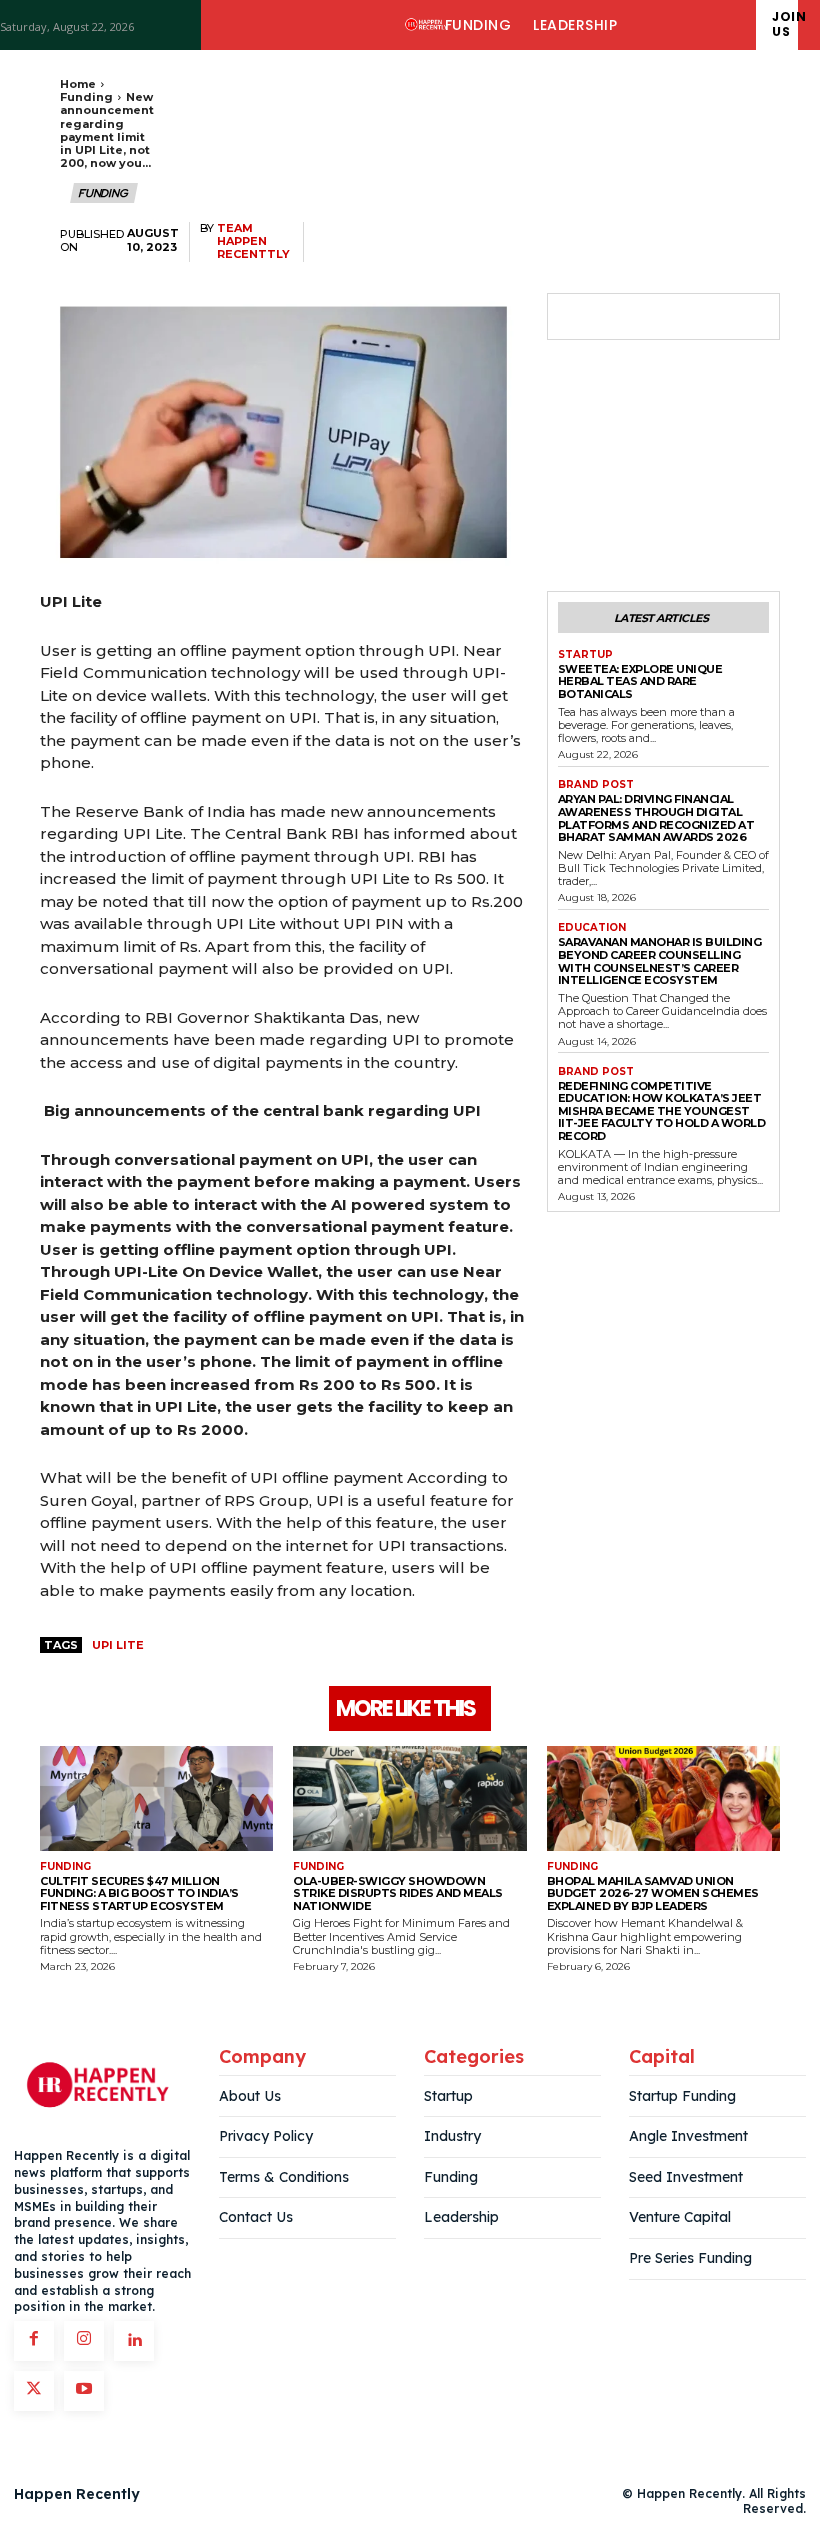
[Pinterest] (670, 317)
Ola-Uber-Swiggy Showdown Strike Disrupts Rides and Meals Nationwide (398, 1893)
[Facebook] (578, 317)
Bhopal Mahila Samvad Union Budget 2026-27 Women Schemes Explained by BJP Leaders (653, 1893)
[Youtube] (84, 2391)
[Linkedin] (134, 2341)
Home (78, 84)
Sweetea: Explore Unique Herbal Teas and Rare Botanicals (640, 681)
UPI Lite (118, 1645)
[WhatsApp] (716, 317)
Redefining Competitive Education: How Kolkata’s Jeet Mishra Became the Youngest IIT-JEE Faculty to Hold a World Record (662, 1111)
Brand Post (596, 785)
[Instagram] (84, 2341)
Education (592, 928)
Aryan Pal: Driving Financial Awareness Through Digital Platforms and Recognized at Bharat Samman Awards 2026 (656, 818)
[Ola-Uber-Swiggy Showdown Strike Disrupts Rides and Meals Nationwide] (409, 1798)
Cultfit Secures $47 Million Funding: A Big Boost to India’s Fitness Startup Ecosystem (139, 1893)
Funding (86, 97)
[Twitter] (624, 317)
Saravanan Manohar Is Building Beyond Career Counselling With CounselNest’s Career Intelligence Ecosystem (660, 961)
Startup (585, 655)
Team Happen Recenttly (253, 241)
